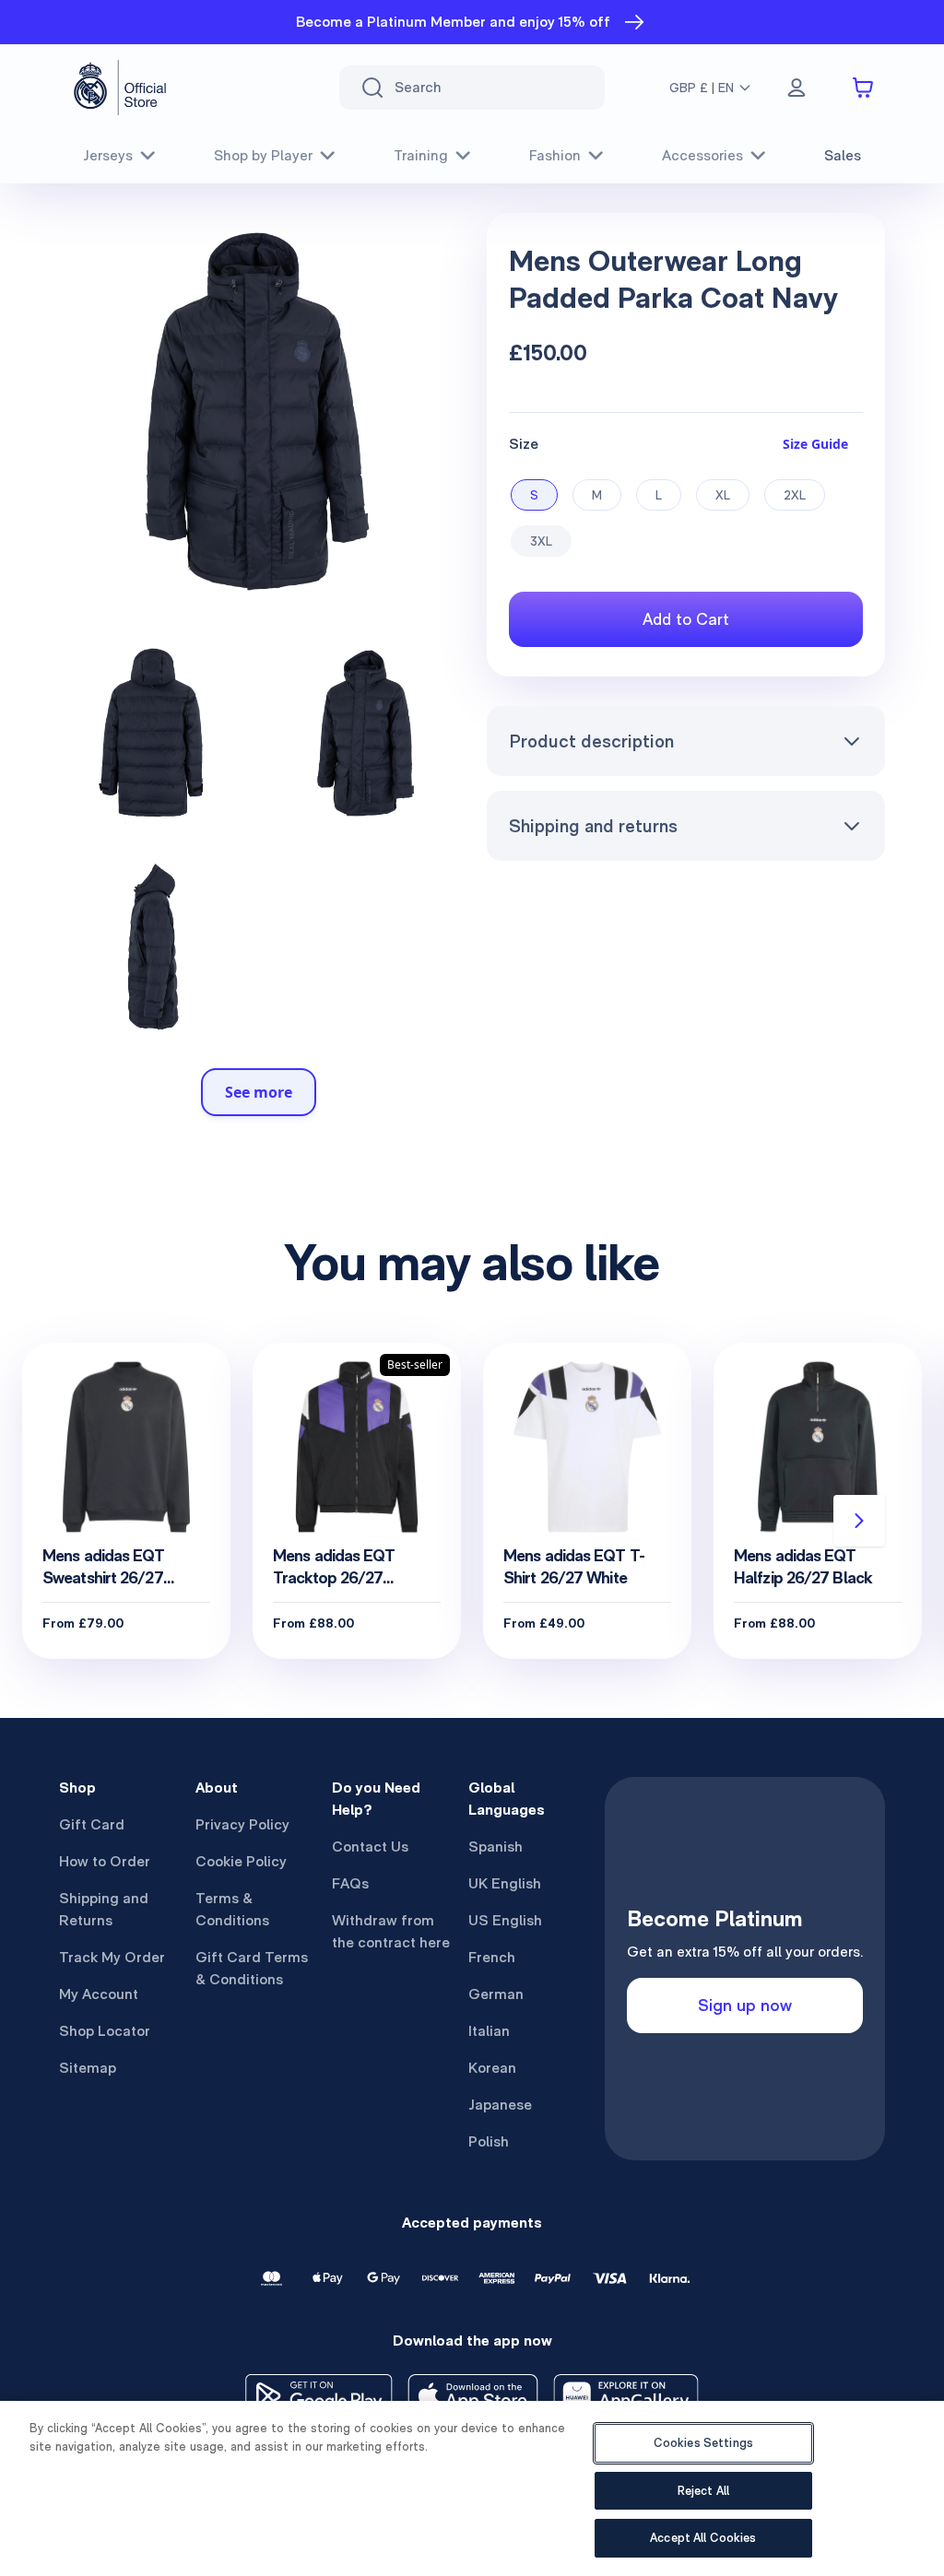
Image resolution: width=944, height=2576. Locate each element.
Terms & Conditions (232, 1909)
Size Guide (815, 444)
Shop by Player (263, 155)
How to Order (105, 1861)
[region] (472, 2488)
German (496, 1994)
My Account (99, 1994)
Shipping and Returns (104, 1909)
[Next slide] (859, 1521)
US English (505, 1920)
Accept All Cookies (703, 2538)
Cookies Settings (703, 2443)
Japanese (500, 2105)
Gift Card (92, 1824)
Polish (489, 2141)
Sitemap (88, 2068)
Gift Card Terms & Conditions (252, 1968)
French (492, 1957)
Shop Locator (105, 2031)
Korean (492, 2068)
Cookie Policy (241, 1861)
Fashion (555, 155)
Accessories (702, 155)
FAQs (350, 1883)
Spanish (496, 1847)
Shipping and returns (593, 826)
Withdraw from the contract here (391, 1931)
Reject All (703, 2491)
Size (524, 444)
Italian (489, 2031)
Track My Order (112, 1957)
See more (259, 1092)
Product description (591, 741)
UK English (505, 1883)
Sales (843, 155)
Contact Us (370, 1847)
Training (421, 155)
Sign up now (745, 2005)
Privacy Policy (242, 1824)
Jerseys (108, 155)
